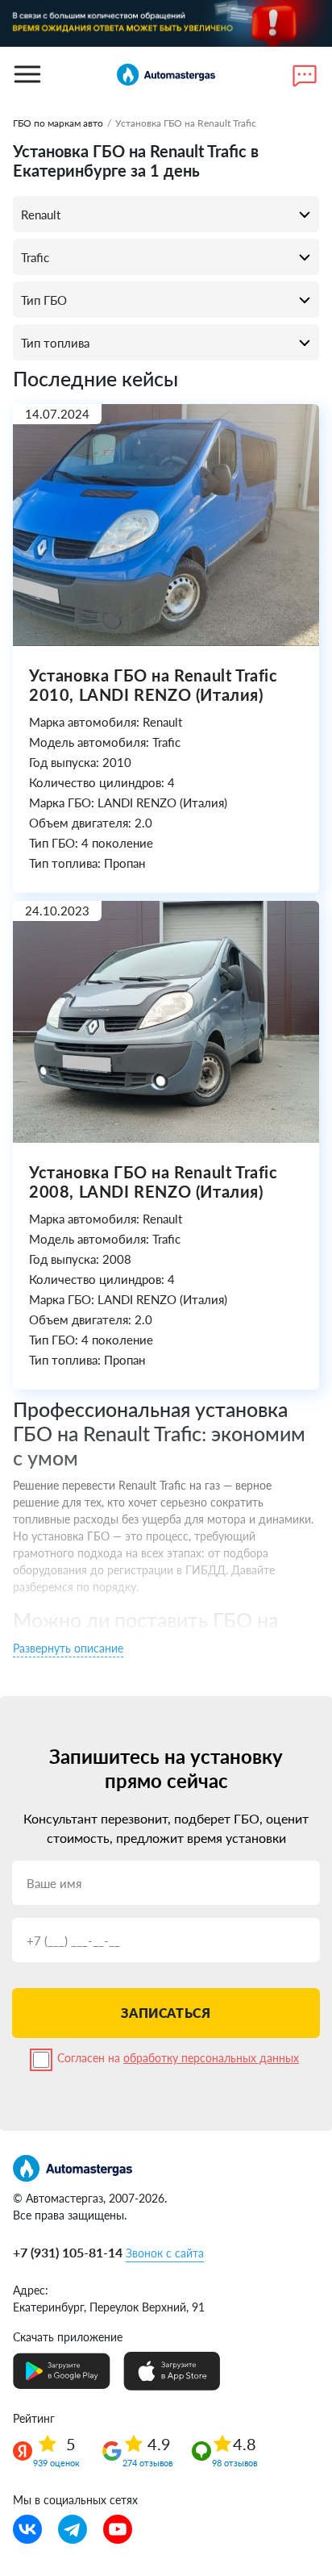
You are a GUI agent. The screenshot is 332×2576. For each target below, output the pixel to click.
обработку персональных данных (211, 2058)
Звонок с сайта (165, 2253)
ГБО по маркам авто (58, 123)
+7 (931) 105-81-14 (68, 2252)
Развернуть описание (68, 1648)
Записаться (166, 2013)
